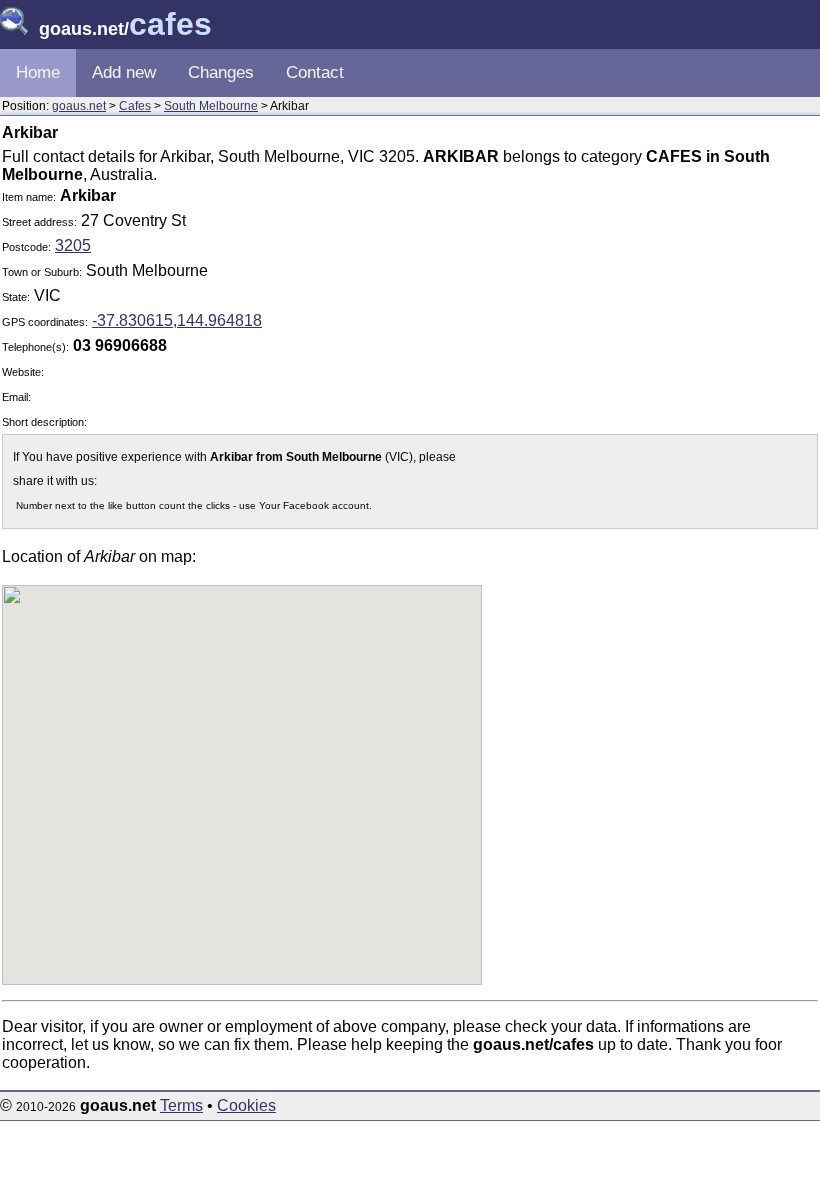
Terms (181, 1105)
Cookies (246, 1105)
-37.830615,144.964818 (177, 320)
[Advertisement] (649, 324)
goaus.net (79, 106)
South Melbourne (211, 106)
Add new (124, 72)
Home (38, 72)
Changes (221, 72)
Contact (315, 72)
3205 (73, 245)
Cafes (135, 106)
